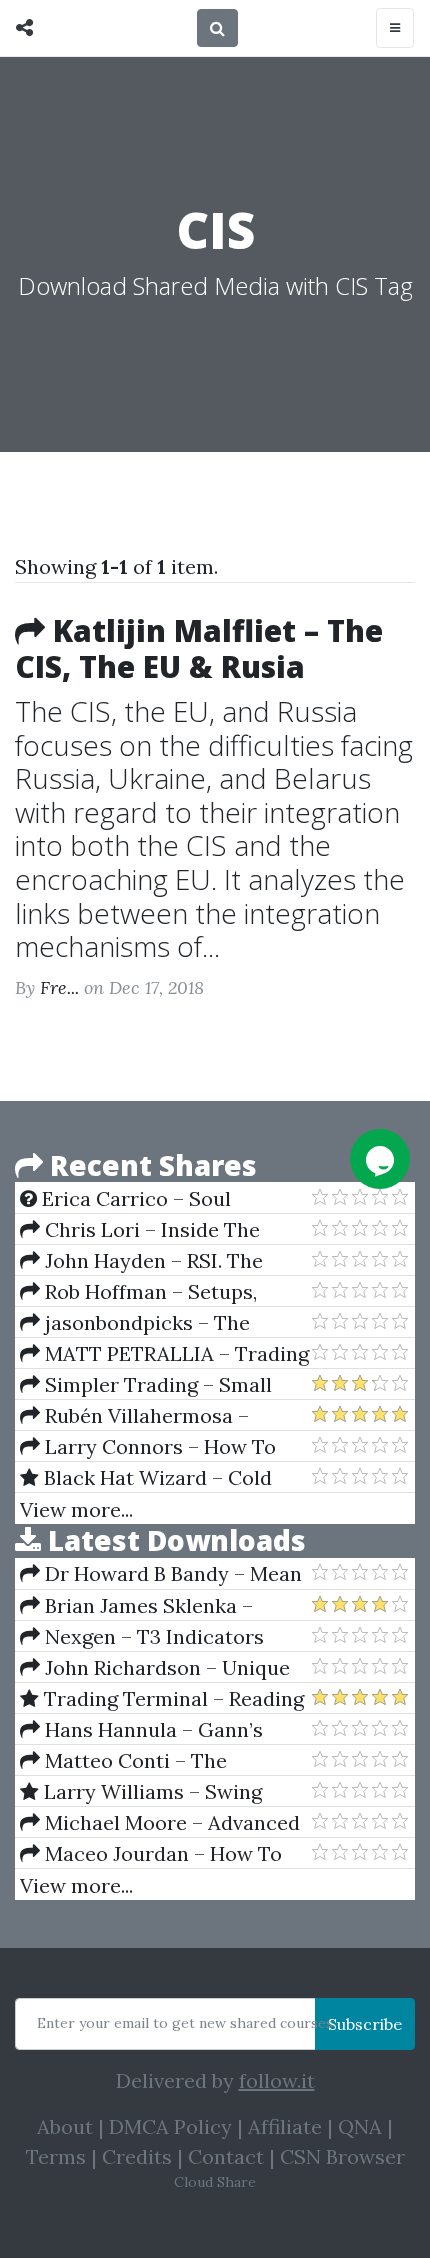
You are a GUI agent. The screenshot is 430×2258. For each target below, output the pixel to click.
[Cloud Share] (29, 28)
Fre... (59, 987)
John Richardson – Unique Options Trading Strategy (155, 1668)
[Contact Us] (380, 1159)
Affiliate (285, 2126)
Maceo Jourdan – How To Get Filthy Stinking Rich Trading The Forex (151, 1854)
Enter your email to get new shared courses (185, 2023)
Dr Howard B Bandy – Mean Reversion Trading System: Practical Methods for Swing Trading (161, 1574)
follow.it (277, 2080)
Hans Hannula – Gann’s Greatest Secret (141, 1730)
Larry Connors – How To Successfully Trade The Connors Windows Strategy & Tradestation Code (159, 1447)
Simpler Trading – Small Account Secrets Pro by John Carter (155, 1385)
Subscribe (365, 2024)
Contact (226, 2156)
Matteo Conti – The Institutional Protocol (123, 1761)
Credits (137, 2156)
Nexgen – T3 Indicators (152, 1636)
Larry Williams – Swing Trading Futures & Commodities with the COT (149, 1792)
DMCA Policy (170, 2126)
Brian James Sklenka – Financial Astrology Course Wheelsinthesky (148, 1606)
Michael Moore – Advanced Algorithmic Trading (160, 1823)
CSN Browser (342, 2156)
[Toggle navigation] (395, 28)
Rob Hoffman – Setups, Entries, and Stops (138, 1292)
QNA (360, 2126)
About (65, 2126)
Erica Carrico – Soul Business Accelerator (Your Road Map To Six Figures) (148, 1199)
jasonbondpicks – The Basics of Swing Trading (135, 1323)
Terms (56, 2156)
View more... (76, 1509)
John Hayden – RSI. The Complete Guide (141, 1261)
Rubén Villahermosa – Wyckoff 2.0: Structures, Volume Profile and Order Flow (165, 1416)
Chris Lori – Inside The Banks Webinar (140, 1230)
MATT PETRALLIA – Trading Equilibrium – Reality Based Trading (164, 1354)
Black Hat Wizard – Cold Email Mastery (146, 1478)
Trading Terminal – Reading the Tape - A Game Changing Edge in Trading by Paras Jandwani (162, 1699)
